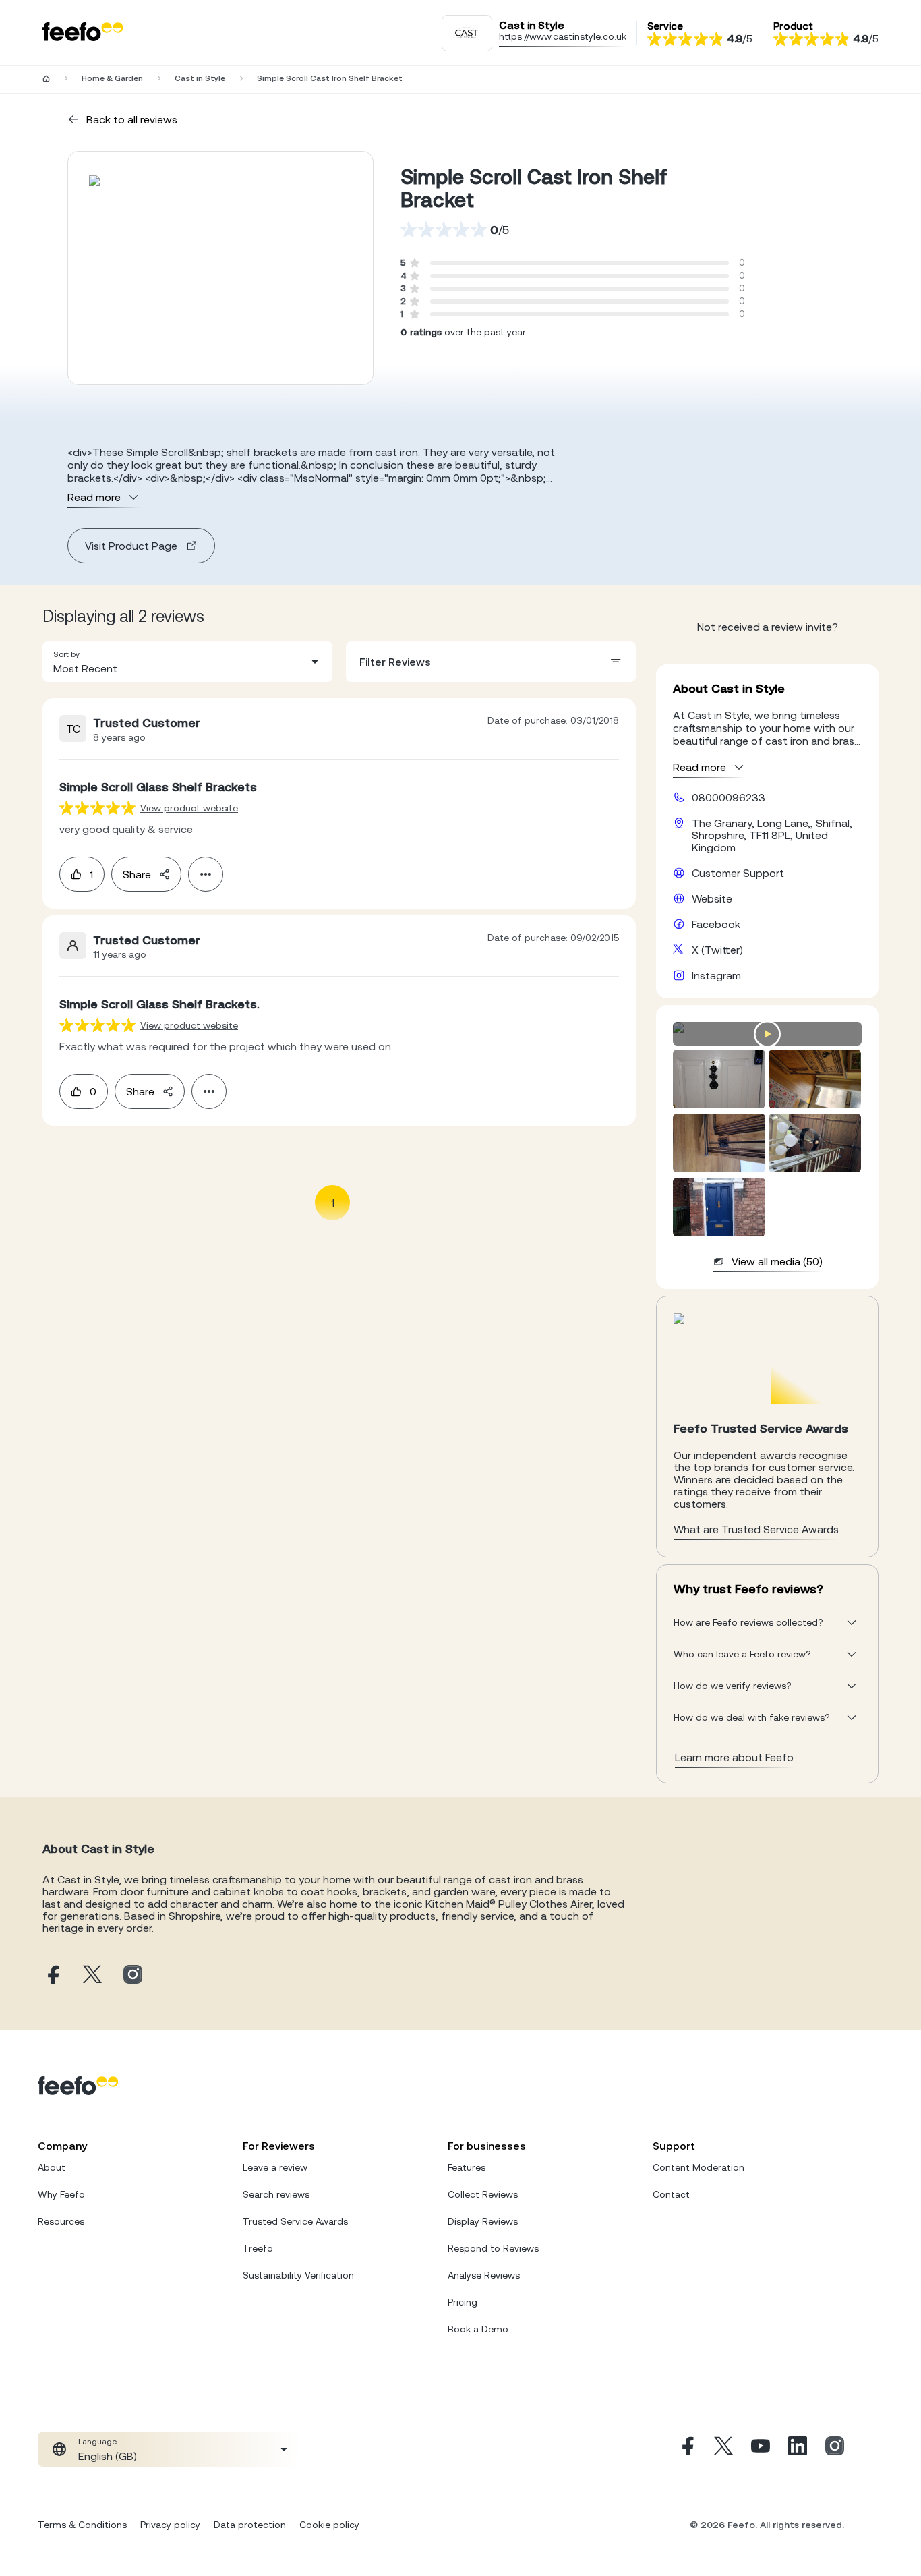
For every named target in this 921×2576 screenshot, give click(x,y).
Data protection (250, 2525)
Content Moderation (699, 2167)
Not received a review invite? (768, 627)
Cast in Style (200, 78)
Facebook (716, 924)
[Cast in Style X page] (92, 1975)
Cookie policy (329, 2525)
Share (137, 874)
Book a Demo (478, 2329)
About (52, 2167)
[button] (187, 662)
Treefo (258, 2248)
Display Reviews (483, 2221)
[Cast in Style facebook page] (52, 1975)
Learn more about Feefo (734, 1757)
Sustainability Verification (298, 2275)
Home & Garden (112, 78)
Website (712, 898)
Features (467, 2167)
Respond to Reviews (493, 2248)
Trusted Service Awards (295, 2221)
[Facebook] (686, 2449)
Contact (671, 2194)
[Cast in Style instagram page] (133, 1975)
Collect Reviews (483, 2194)
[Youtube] (761, 2449)
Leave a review (275, 2167)
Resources (61, 2221)
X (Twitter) (717, 950)
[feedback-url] (97, 808)
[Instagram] (835, 2449)
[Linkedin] (798, 2449)
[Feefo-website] (83, 33)
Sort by (66, 654)
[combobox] (187, 662)
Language (97, 2442)
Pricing (463, 2302)
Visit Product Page (131, 546)
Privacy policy (170, 2525)
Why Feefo (61, 2194)
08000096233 (729, 797)
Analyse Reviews (484, 2275)
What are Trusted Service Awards (756, 1529)
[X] (723, 2449)
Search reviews (276, 2194)
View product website (189, 808)
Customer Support (738, 873)
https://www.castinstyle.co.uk (563, 36)
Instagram (716, 975)
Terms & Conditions (82, 2525)
